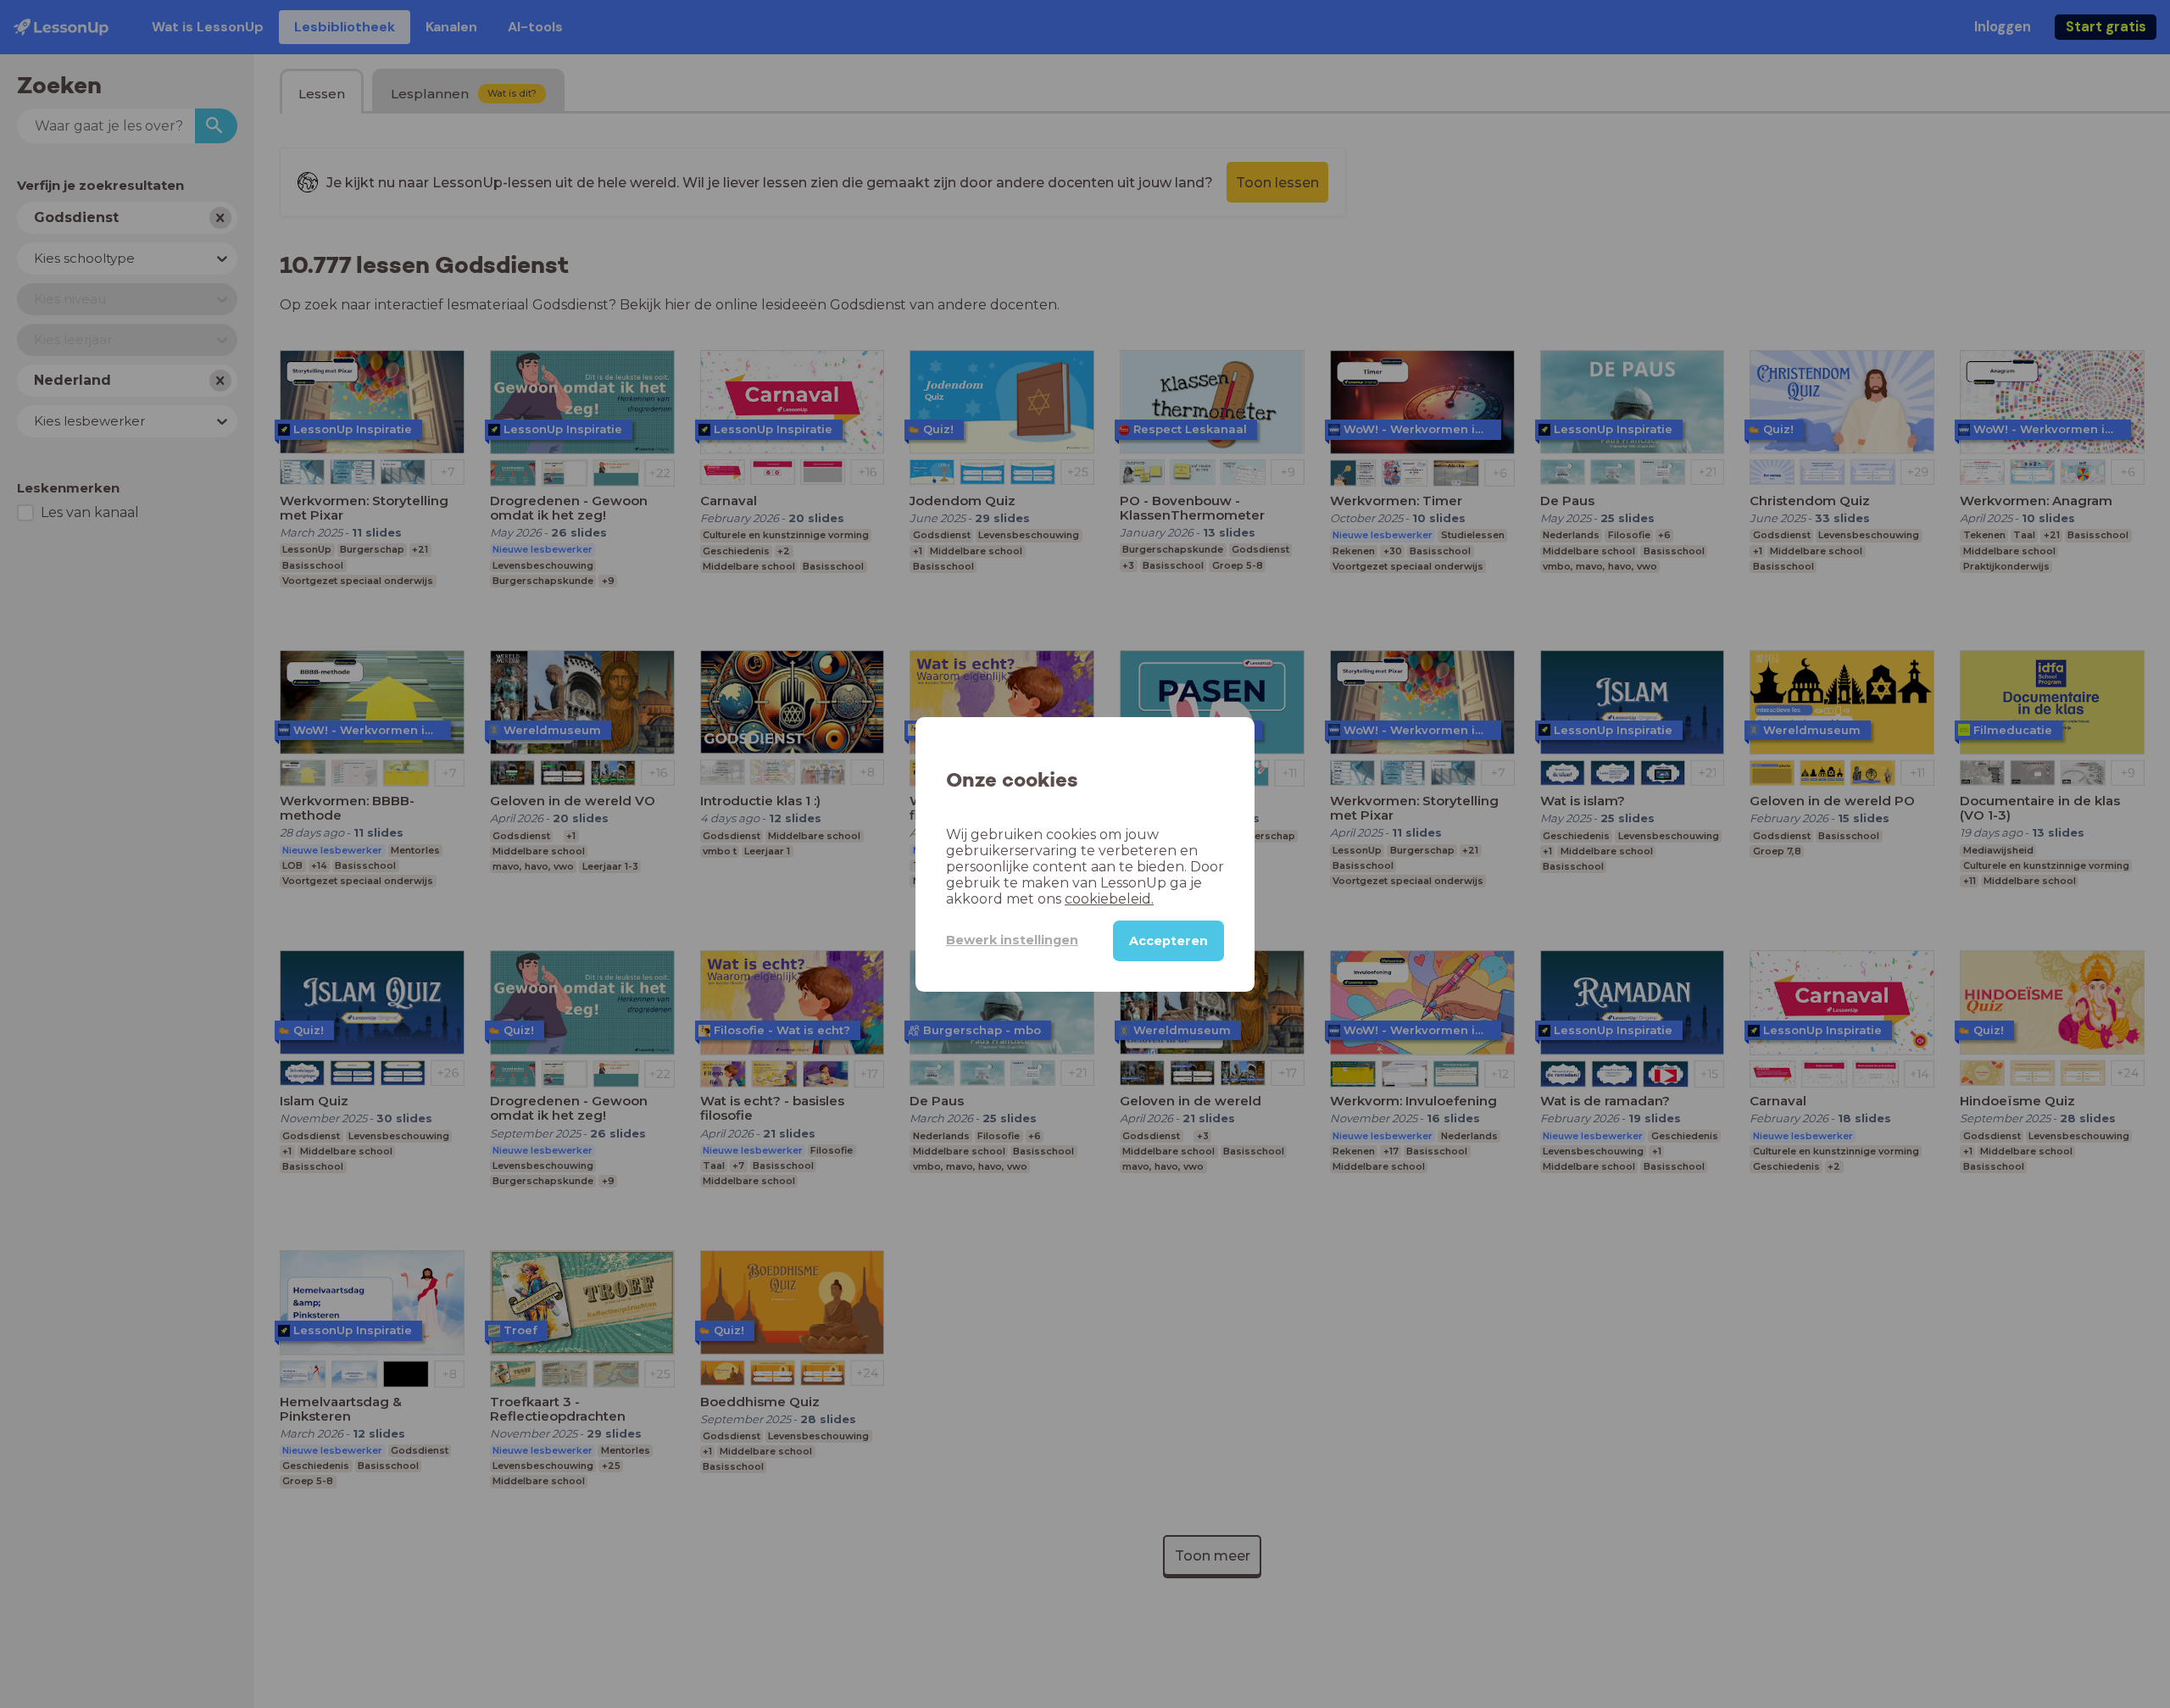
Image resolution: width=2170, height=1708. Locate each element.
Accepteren (1168, 940)
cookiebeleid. (1109, 898)
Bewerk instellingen (1012, 940)
